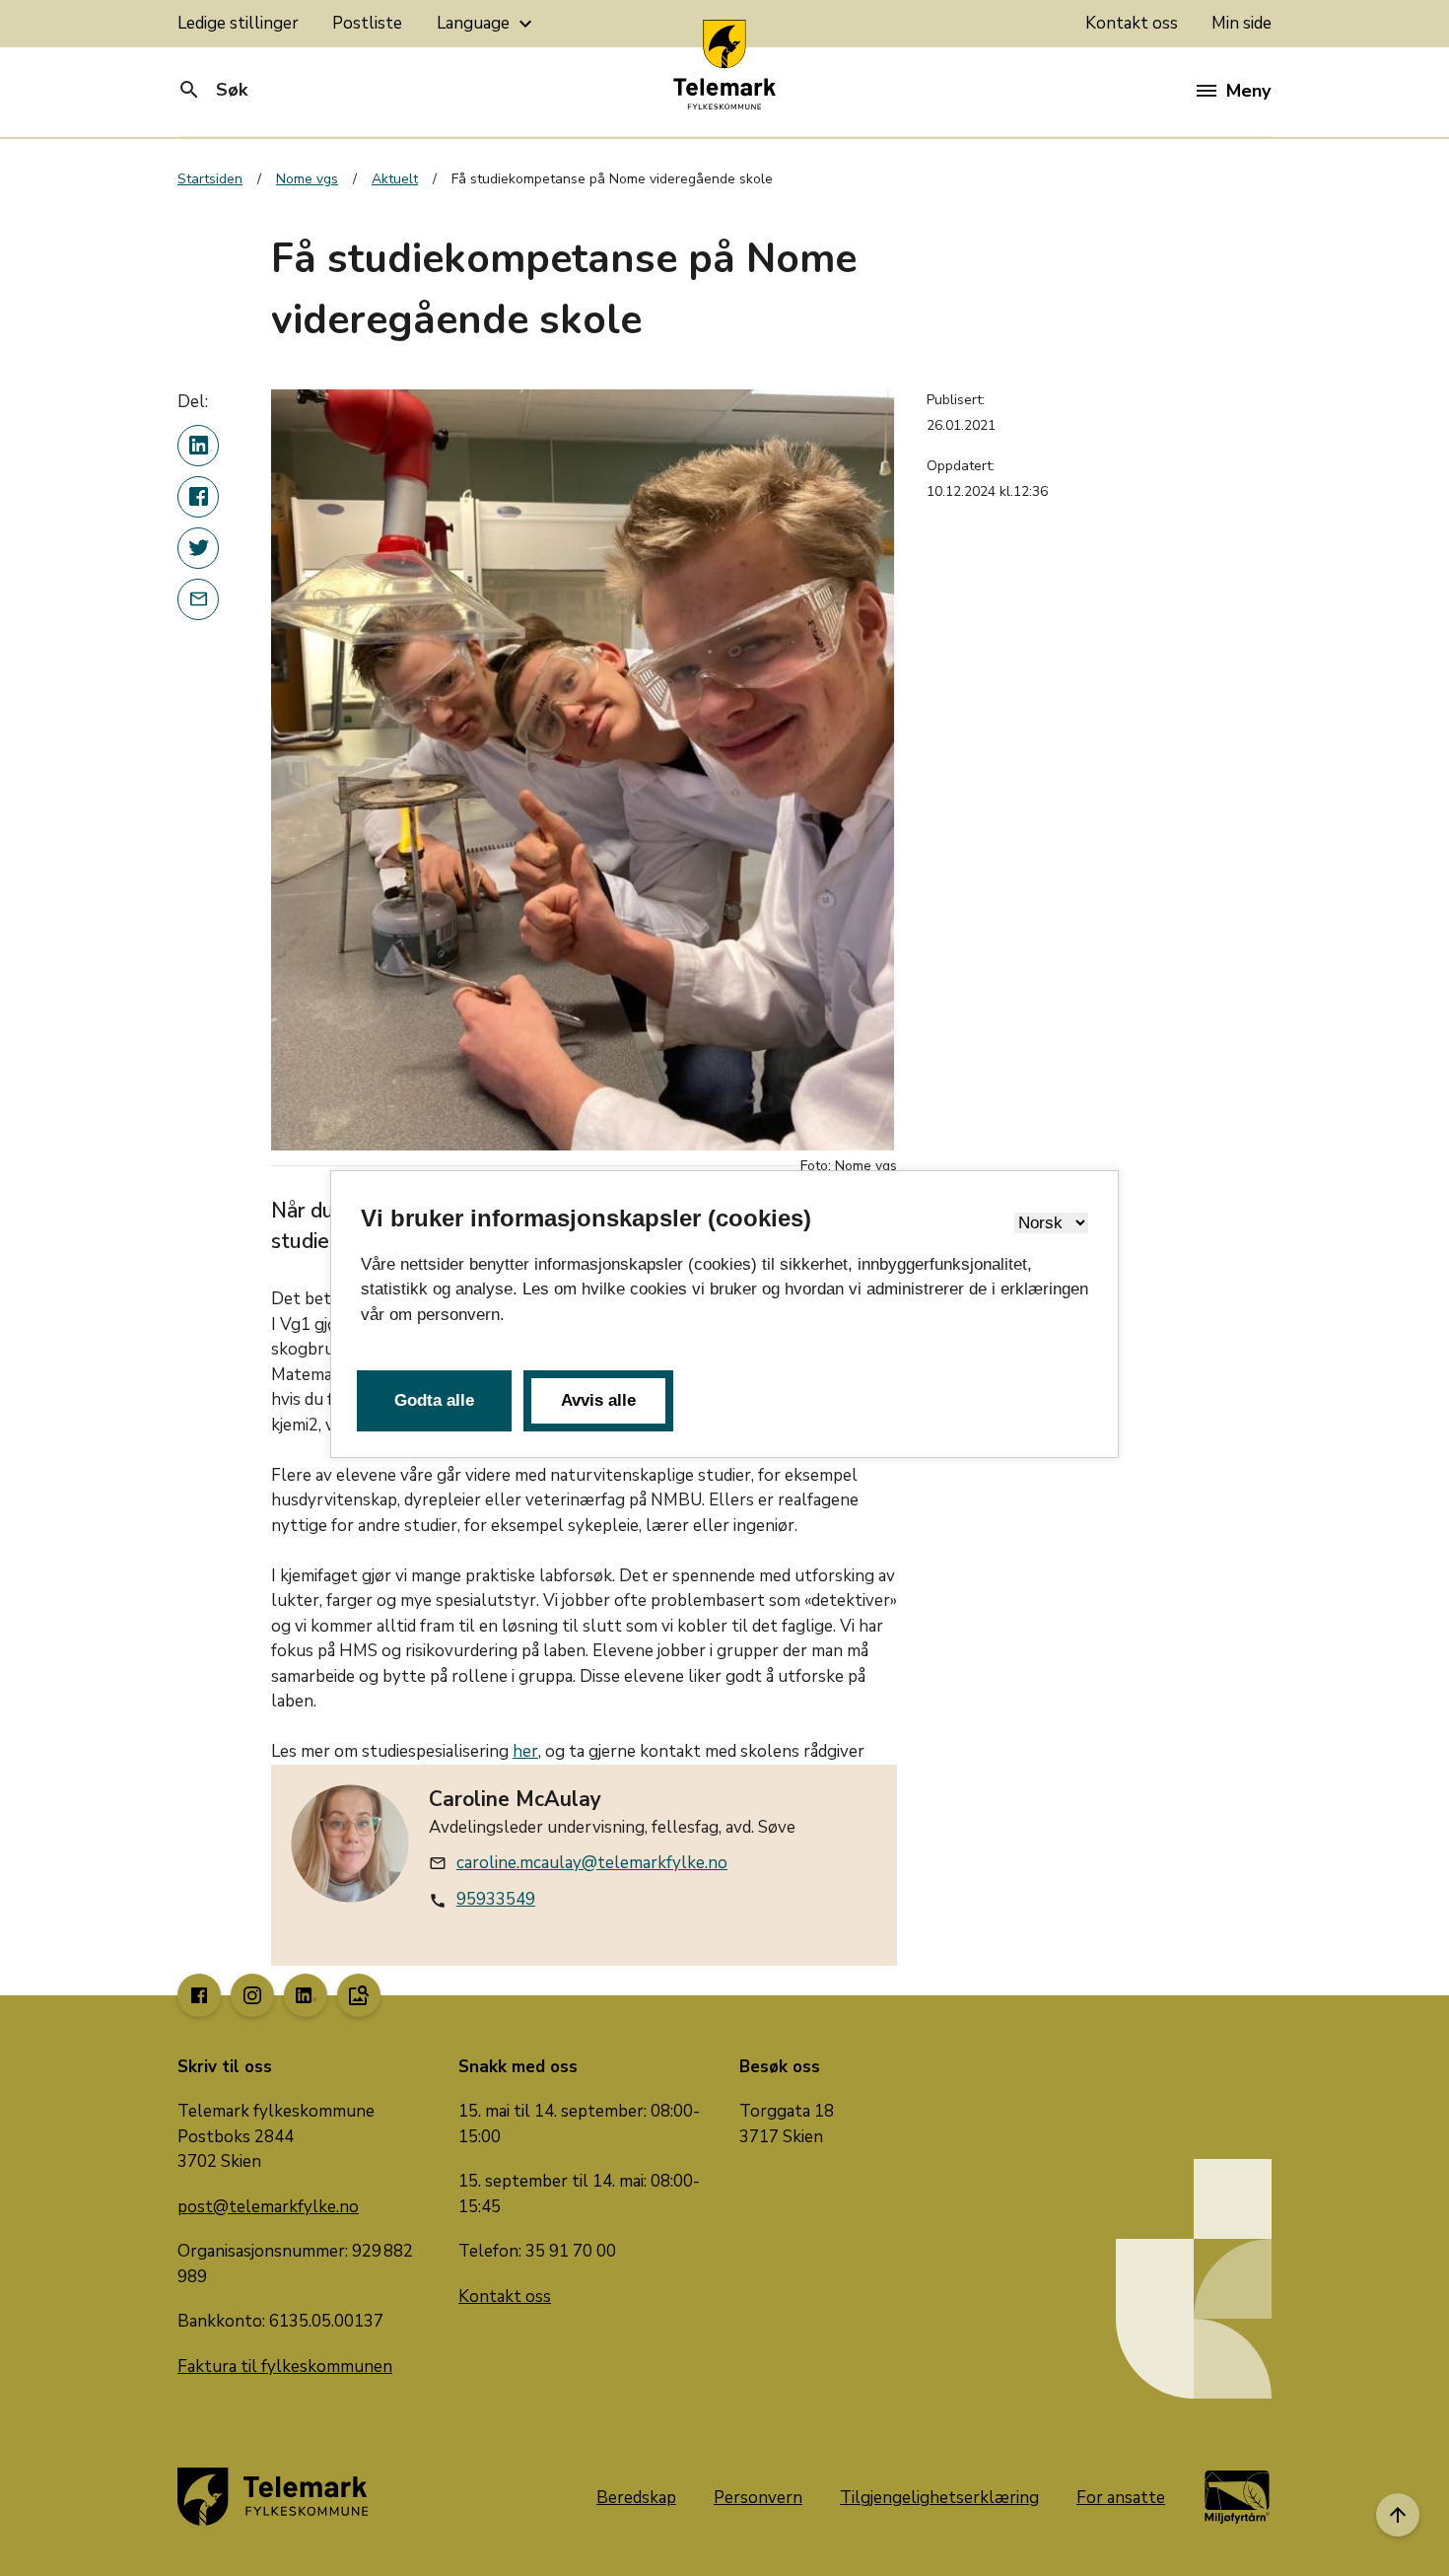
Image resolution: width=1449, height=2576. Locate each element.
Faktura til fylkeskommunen (285, 2367)
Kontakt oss (1132, 23)
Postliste (367, 23)
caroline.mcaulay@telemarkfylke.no (592, 1863)
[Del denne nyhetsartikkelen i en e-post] (198, 599)
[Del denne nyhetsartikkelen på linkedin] (198, 446)
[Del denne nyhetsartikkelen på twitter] (198, 548)
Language (487, 24)
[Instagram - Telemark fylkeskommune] (252, 1995)
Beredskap (636, 2498)
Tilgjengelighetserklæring (939, 2498)
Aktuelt (395, 179)
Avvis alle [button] (598, 1400)
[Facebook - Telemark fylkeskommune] (199, 1995)
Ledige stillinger (238, 23)
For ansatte (1121, 2498)
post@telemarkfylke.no (268, 2207)
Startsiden (210, 179)
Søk (212, 90)
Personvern (758, 2498)
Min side (1242, 23)
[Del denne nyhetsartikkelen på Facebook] (198, 497)
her (525, 1751)
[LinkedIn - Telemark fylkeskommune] (306, 1995)
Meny (1248, 91)
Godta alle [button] (434, 1400)
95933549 (496, 1899)
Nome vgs (307, 179)
